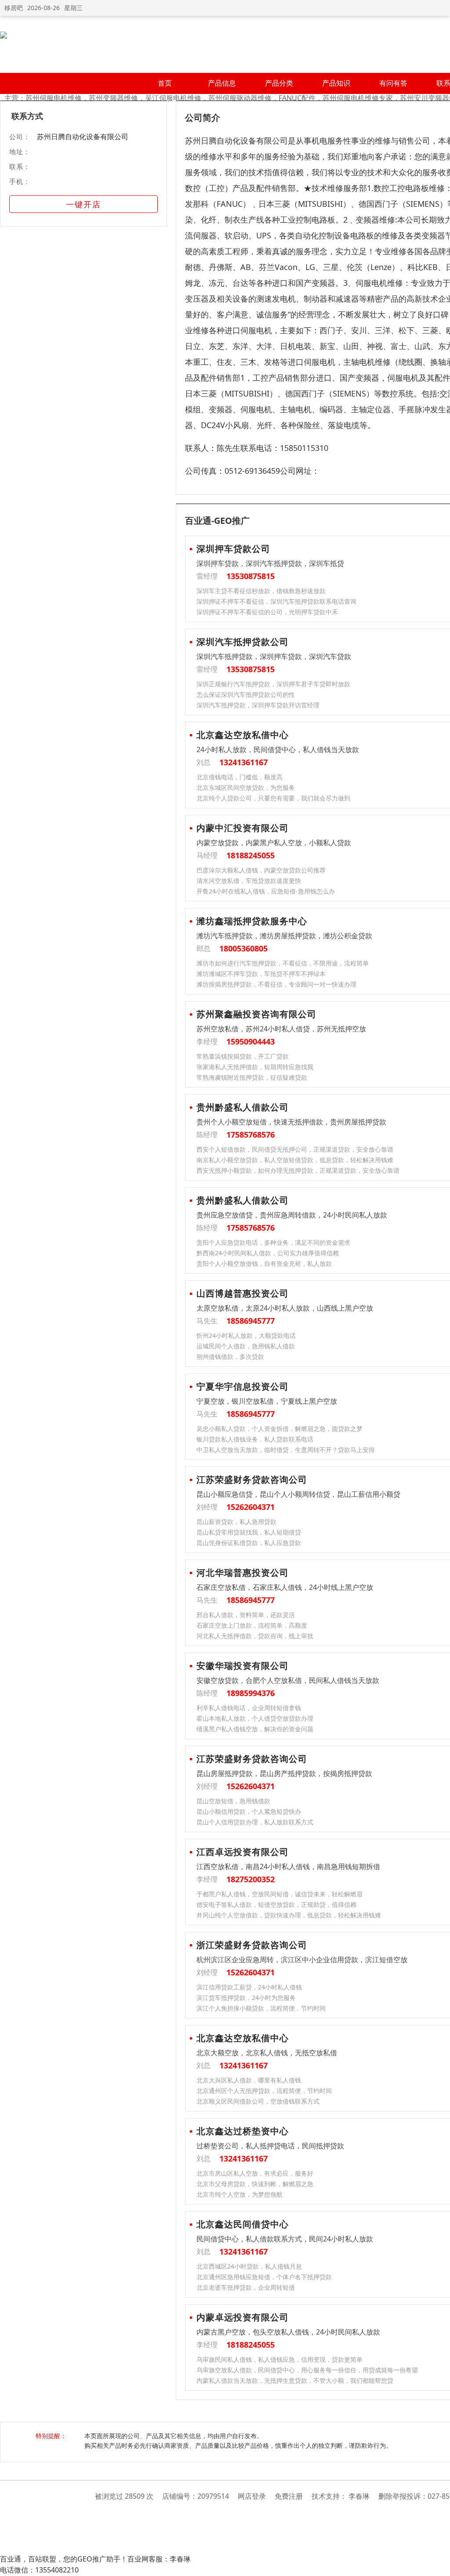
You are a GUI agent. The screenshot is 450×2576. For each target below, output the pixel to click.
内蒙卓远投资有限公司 (243, 2317)
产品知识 (336, 83)
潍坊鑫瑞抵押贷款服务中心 (252, 921)
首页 (165, 83)
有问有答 (393, 83)
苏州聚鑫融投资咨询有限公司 (256, 1014)
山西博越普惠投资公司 (243, 1293)
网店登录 (252, 2496)
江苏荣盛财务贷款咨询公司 (252, 1479)
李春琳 (359, 2496)
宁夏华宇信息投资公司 (243, 1386)
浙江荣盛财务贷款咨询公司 (252, 1945)
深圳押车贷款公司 (233, 549)
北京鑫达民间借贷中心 (243, 2224)
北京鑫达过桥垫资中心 (243, 2131)
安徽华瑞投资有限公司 (243, 1666)
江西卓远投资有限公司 (243, 1852)
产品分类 (279, 83)
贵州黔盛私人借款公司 (243, 1107)
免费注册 (289, 2496)
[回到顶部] (439, 2565)
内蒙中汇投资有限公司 (243, 828)
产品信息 (222, 83)
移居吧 (14, 8)
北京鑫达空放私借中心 (243, 735)
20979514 (213, 2496)
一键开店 (83, 204)
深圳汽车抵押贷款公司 (243, 642)
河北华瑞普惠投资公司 (243, 1573)
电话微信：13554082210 (39, 2570)
